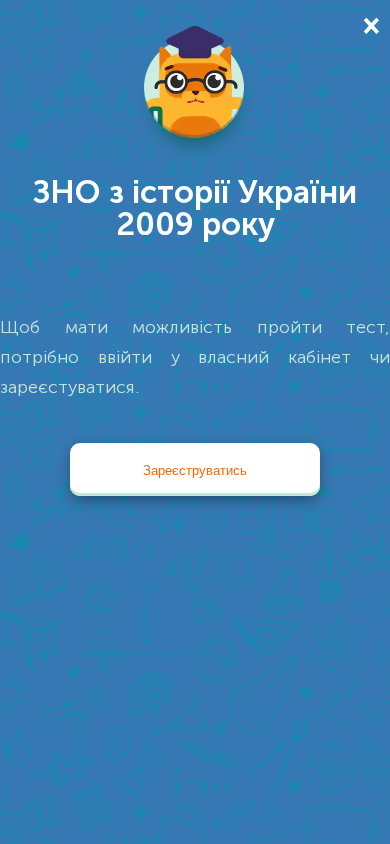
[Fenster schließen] (369, 24)
